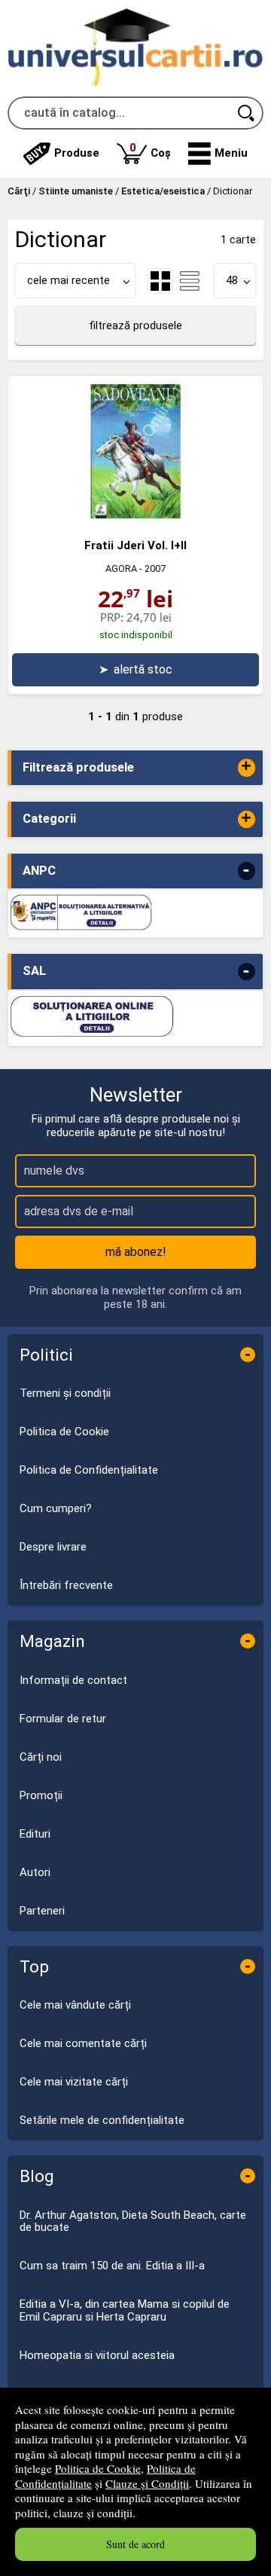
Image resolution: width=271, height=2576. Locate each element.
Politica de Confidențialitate (89, 1470)
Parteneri (42, 1911)
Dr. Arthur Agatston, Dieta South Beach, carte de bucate (133, 2222)
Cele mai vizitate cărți (74, 2082)
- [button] (246, 871)
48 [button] (232, 280)
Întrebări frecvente (66, 1585)
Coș (150, 150)
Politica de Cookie (98, 2468)
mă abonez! (136, 1252)
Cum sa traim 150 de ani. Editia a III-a (112, 2266)
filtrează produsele (135, 325)
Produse (77, 153)
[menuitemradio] (190, 281)
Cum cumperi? (56, 1508)
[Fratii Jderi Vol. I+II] (135, 515)
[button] (218, 154)
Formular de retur (63, 1719)
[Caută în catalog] (247, 113)
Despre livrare (53, 1547)
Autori (35, 1872)
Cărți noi (41, 1757)
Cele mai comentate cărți (83, 2043)
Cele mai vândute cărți (75, 2005)
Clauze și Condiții (147, 2483)
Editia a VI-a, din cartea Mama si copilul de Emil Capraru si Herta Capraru (125, 2310)
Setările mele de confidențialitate (102, 2120)
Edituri (35, 1834)
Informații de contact (73, 1680)
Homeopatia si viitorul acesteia (97, 2355)
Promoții (41, 1795)
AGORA (121, 568)
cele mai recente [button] (69, 280)
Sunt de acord (135, 2544)
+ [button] (246, 767)
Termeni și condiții (65, 1393)
